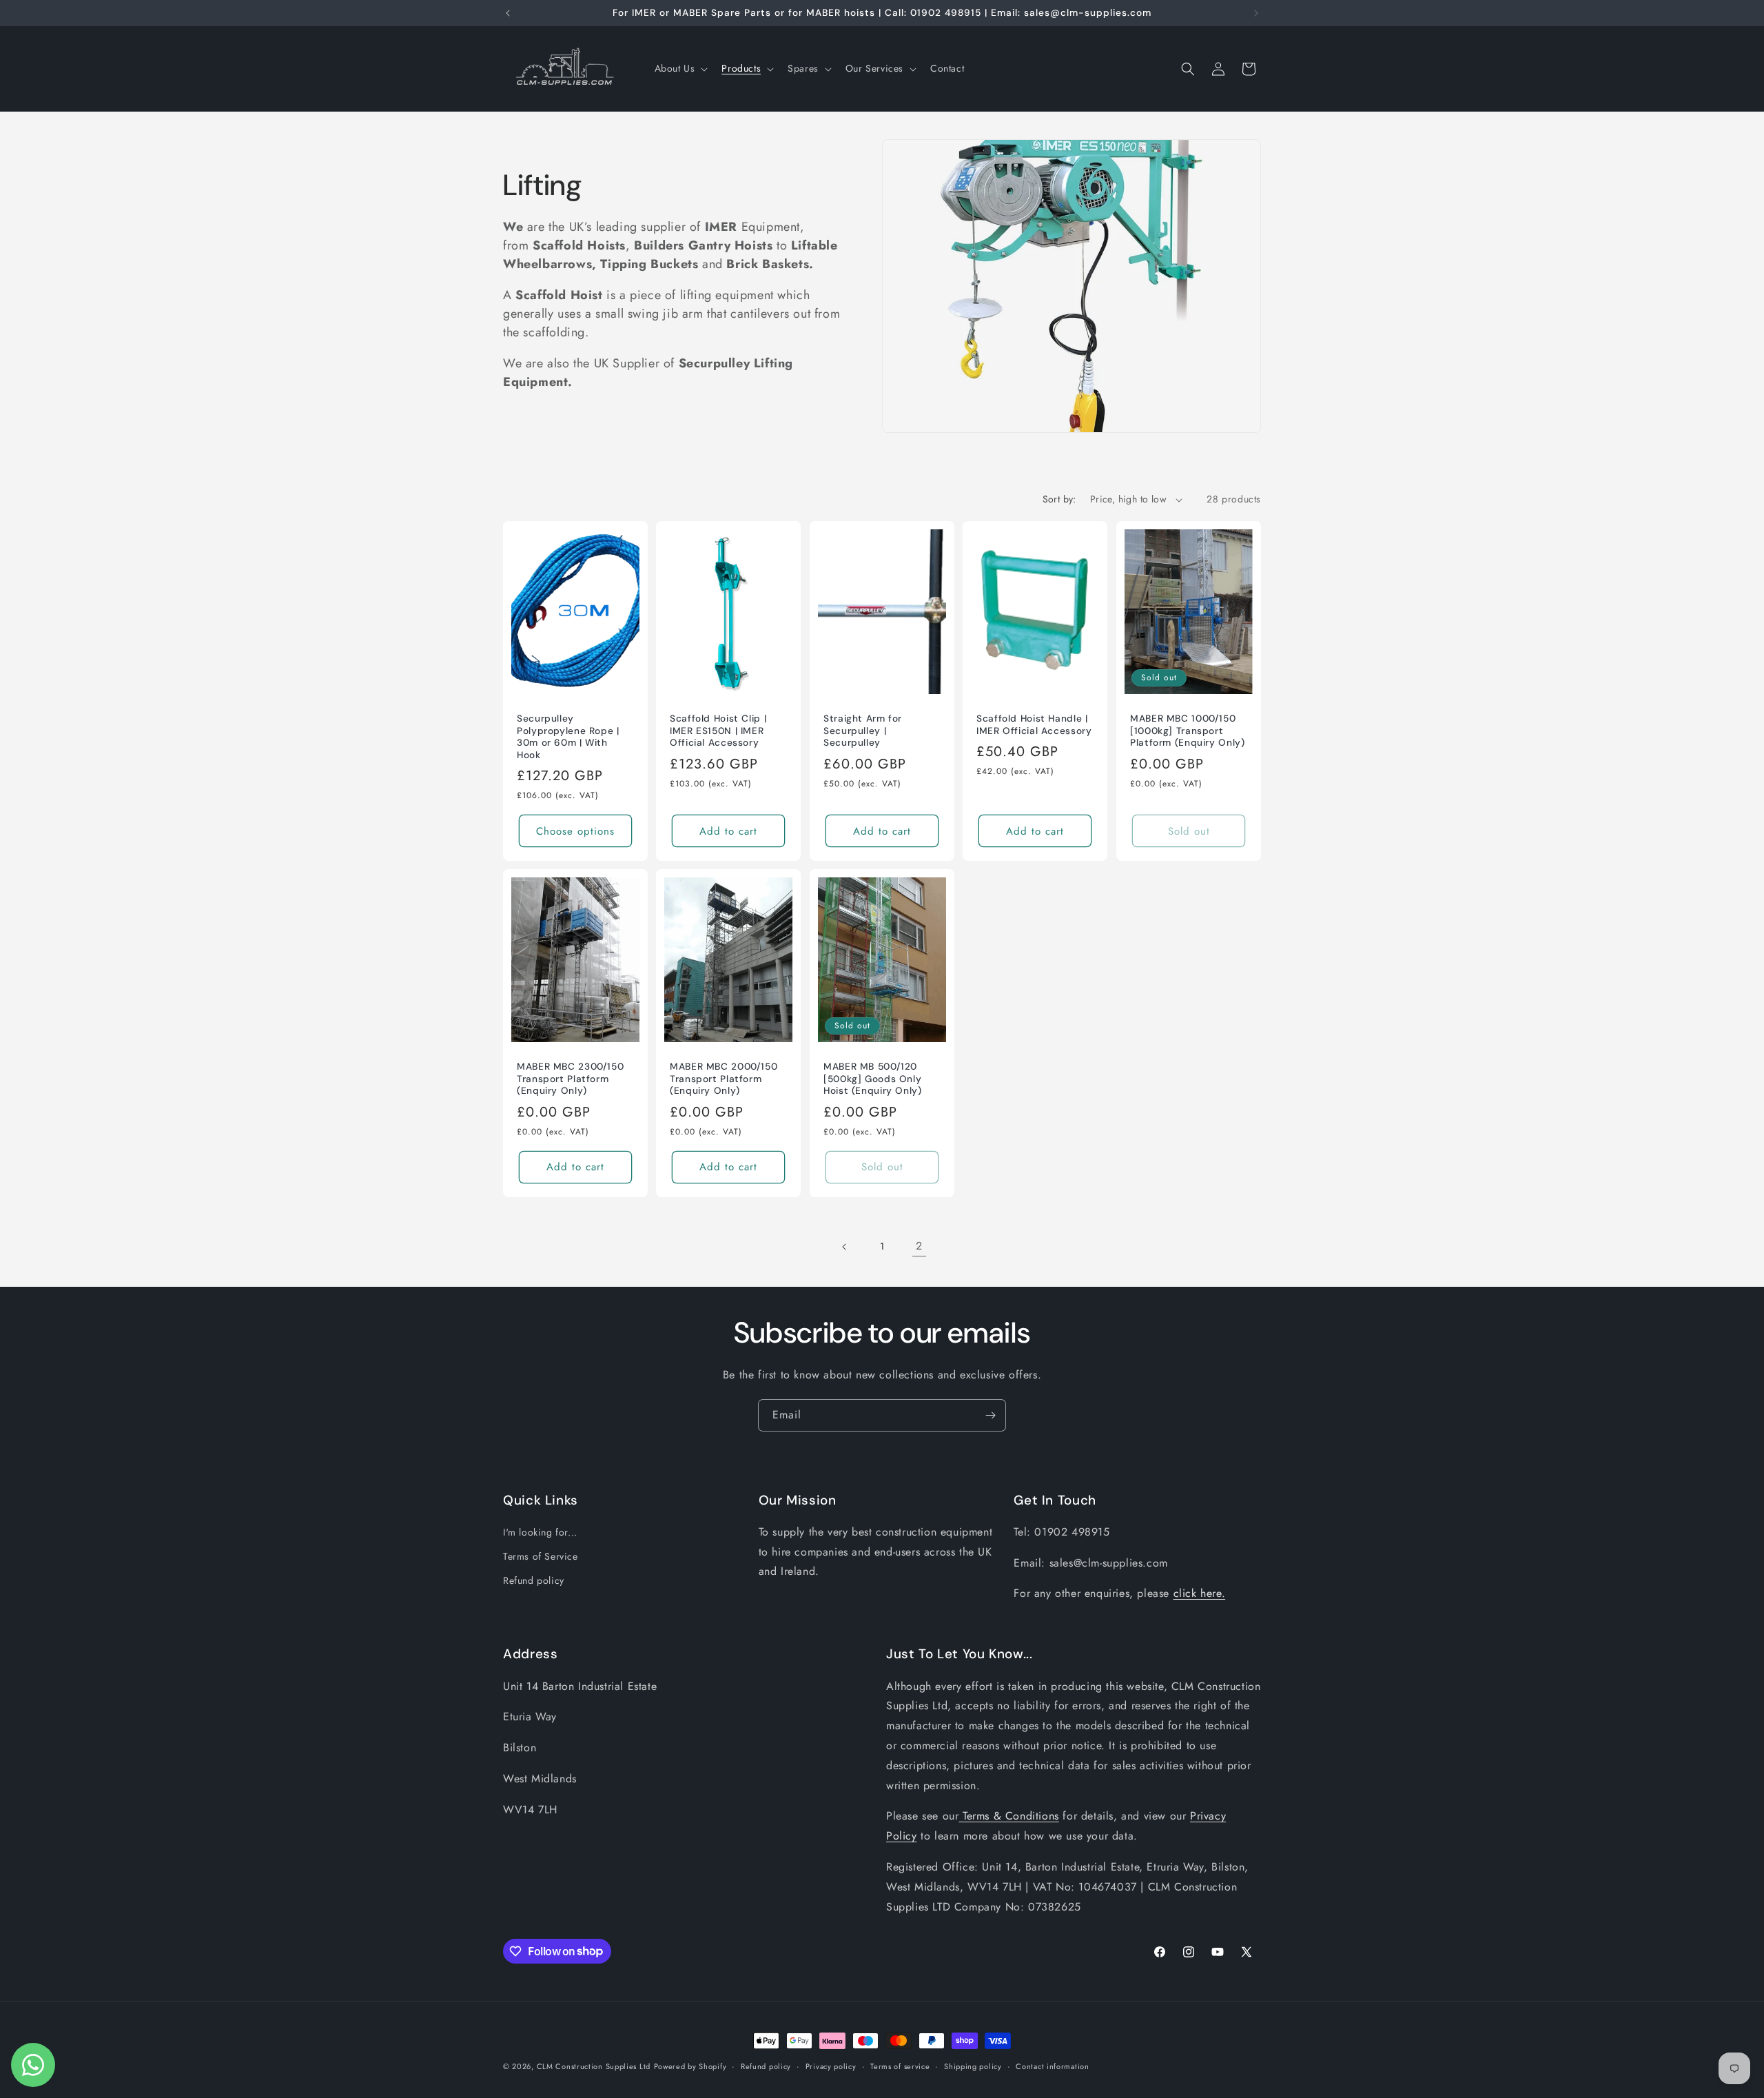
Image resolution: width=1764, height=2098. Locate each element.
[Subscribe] (990, 1415)
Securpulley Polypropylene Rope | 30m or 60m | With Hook (568, 737)
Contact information (1052, 2066)
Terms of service (900, 2066)
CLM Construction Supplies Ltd (594, 2066)
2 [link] (919, 1246)
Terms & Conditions (1008, 1816)
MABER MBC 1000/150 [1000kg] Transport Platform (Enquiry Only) (1188, 731)
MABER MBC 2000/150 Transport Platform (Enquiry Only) (724, 1079)
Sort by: (1059, 499)
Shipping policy (973, 2066)
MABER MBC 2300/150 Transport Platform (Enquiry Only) (570, 1079)
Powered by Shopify (690, 2066)
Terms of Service (541, 1556)
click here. (1200, 1594)
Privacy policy (831, 2066)
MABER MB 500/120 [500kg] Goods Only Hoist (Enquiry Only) (873, 1079)
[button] (680, 68)
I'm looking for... (540, 1532)
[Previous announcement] (508, 13)
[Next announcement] (1256, 13)
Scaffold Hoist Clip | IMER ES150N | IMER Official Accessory (718, 731)
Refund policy (534, 1581)
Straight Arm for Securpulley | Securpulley (863, 731)
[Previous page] (845, 1247)
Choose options (575, 831)
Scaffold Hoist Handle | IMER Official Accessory (1034, 725)
